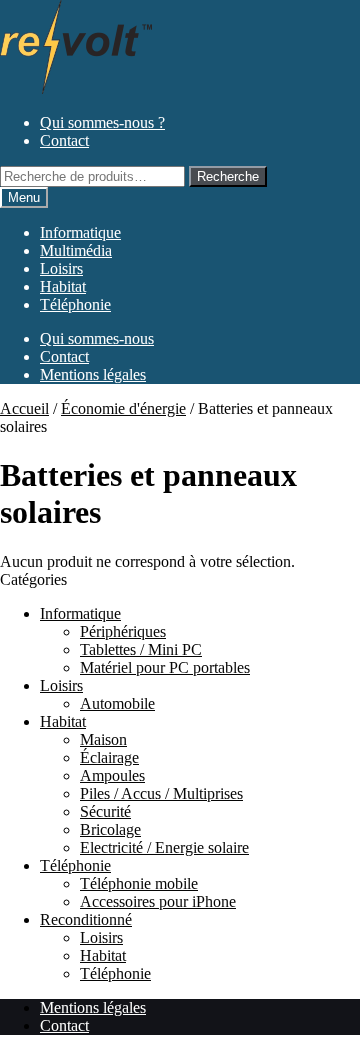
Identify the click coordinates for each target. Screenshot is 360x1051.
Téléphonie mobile (139, 883)
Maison (103, 739)
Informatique (80, 232)
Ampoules (112, 775)
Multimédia (76, 250)
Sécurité (105, 811)
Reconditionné (86, 919)
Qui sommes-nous (97, 338)
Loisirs (61, 268)
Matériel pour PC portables (165, 667)
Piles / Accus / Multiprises (161, 793)
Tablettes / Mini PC (141, 649)
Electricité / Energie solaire (164, 847)
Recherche (228, 176)
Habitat (63, 286)
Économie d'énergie (123, 408)
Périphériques (123, 631)
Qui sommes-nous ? (102, 122)
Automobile (117, 703)
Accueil (24, 408)
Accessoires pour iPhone (158, 901)
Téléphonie (75, 304)
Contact (64, 140)
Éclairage (109, 757)
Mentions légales (93, 374)
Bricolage (110, 829)
